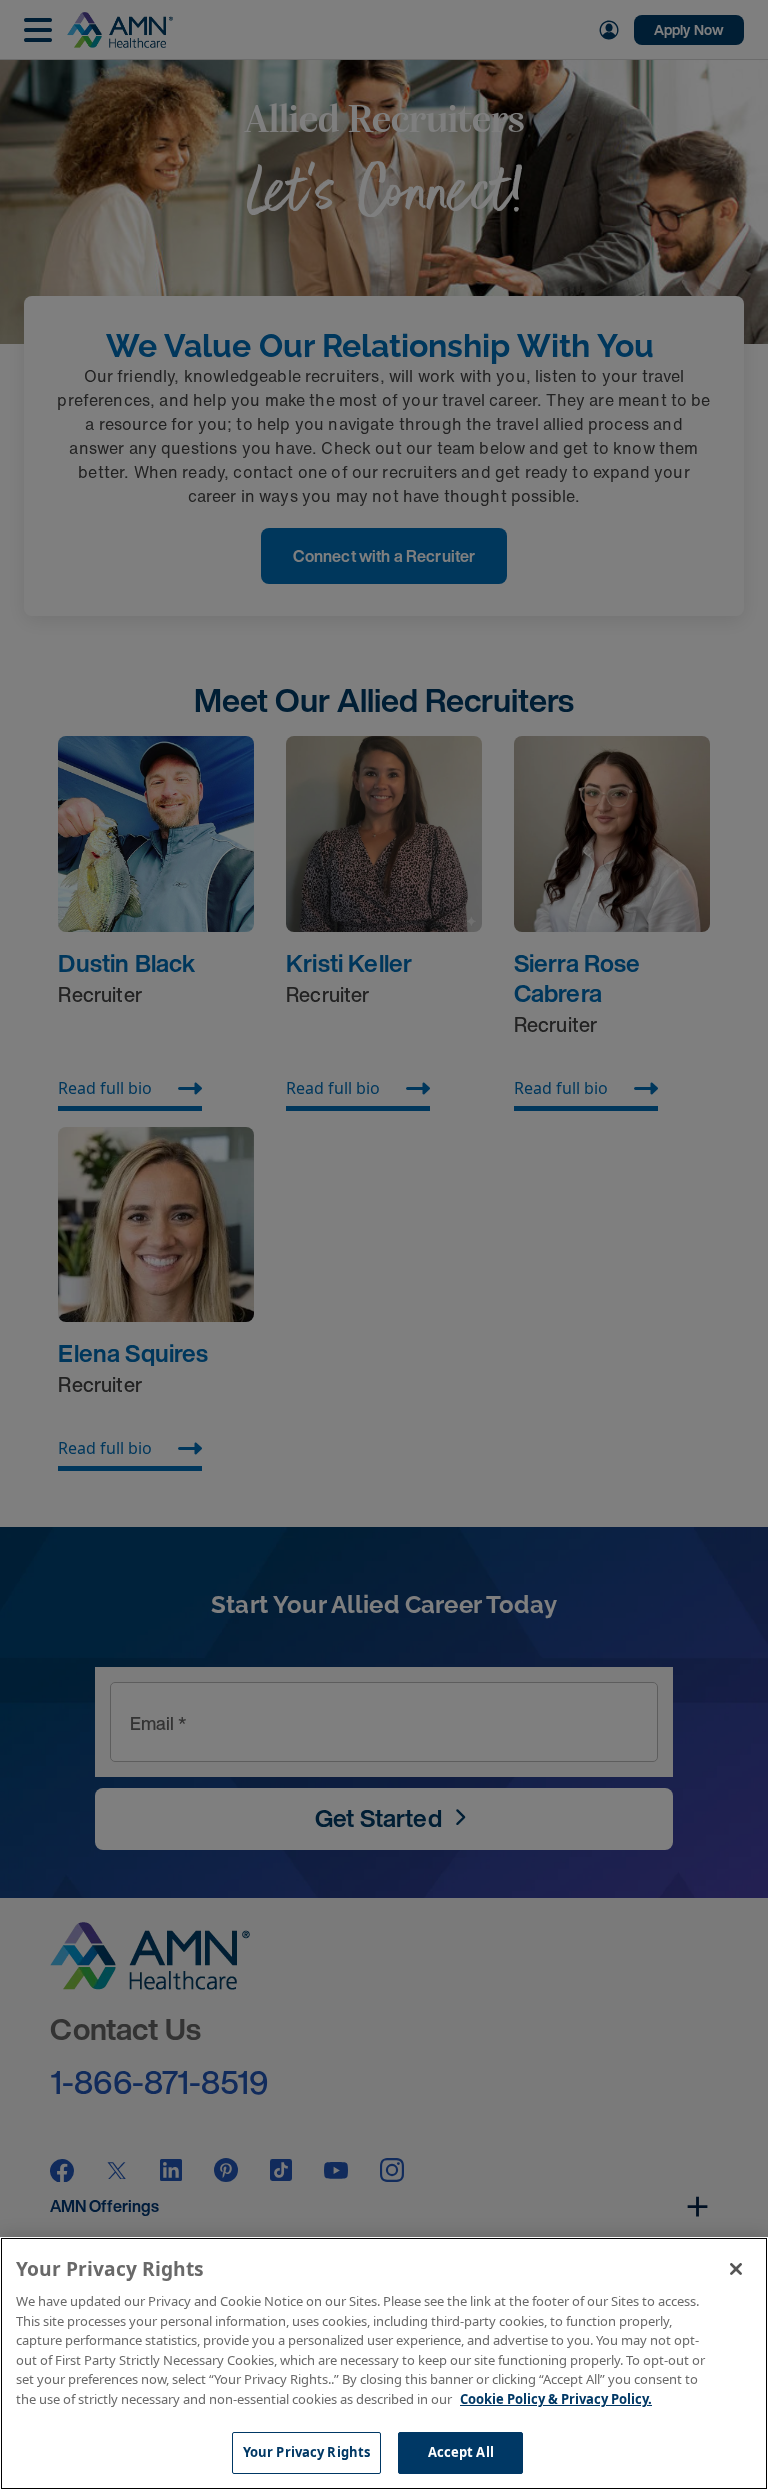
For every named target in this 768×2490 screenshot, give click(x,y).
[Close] (736, 2269)
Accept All (461, 2452)
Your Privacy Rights (306, 2452)
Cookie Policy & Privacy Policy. (556, 2399)
